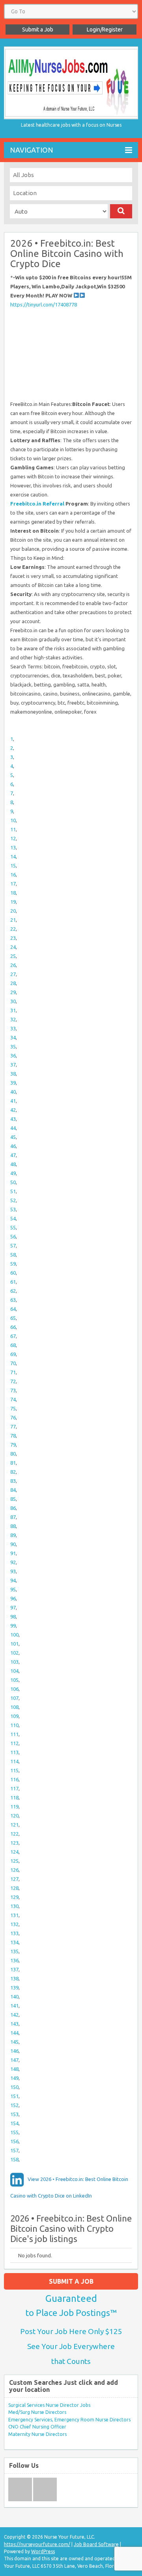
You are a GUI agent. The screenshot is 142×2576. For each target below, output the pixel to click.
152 (14, 2105)
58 (13, 1255)
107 (14, 1698)
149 (14, 2078)
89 (13, 1535)
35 (13, 1046)
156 (14, 2141)
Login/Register (105, 30)
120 (14, 1816)
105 (14, 1680)
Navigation (32, 150)
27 (13, 974)
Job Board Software (96, 2544)
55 (13, 1227)
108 (14, 1707)
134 (14, 1942)
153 (14, 2114)
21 (13, 920)
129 (14, 1897)
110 (14, 1725)
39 (13, 1083)
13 (13, 847)
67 (13, 1336)
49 (13, 1173)
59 (13, 1264)
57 (13, 1246)
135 (14, 1951)
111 (14, 1734)
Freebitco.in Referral (37, 504)
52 (13, 1200)
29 (13, 992)
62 (13, 1291)
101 (14, 1644)
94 (13, 1580)
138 (14, 1978)
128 (14, 1888)
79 (13, 1445)
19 (13, 902)
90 (13, 1544)
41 (13, 1101)
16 (13, 875)
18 (13, 893)
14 (13, 856)
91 (13, 1553)
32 (13, 1019)
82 (13, 1472)
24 (13, 947)
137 (14, 1969)
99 (13, 1626)
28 (13, 983)
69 (13, 1354)
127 (14, 1879)
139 (14, 1987)
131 (14, 1915)
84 (13, 1490)
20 (13, 911)
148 (14, 2069)
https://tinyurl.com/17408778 (44, 304)
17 (13, 884)
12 (13, 838)
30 (13, 1001)
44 (13, 1128)
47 (13, 1155)
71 (13, 1372)
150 (14, 2087)
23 (13, 938)
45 (13, 1137)
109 (14, 1716)
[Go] (121, 211)
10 (13, 820)
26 (13, 965)
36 (13, 1055)
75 (13, 1408)
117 (14, 1788)
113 (14, 1752)
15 (13, 865)
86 (13, 1508)
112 (14, 1743)
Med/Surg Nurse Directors (37, 2412)
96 (13, 1598)
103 (14, 1662)
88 (13, 1526)
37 (13, 1065)
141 (14, 2006)
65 (13, 1318)
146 (14, 2051)
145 (14, 2042)
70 (13, 1363)
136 (14, 1960)
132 (14, 1924)
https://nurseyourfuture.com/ (37, 2544)
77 (13, 1426)
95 (13, 1589)
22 (13, 929)
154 (14, 2123)
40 (13, 1092)
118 (14, 1797)
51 (13, 1191)
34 (13, 1037)
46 (13, 1146)
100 (14, 1635)
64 (13, 1309)
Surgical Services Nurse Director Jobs (49, 2405)
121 (14, 1825)
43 (13, 1119)
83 (13, 1481)
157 (14, 2150)
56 (13, 1236)
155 (14, 2132)
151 (14, 2096)
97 (13, 1607)
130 (14, 1906)
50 (13, 1182)
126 (14, 1870)
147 (14, 2060)
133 (14, 1933)
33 (13, 1028)
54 (13, 1218)
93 (13, 1571)
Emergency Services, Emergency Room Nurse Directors (69, 2420)
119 (14, 1807)
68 (13, 1345)
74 (13, 1399)
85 (13, 1499)
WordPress (43, 2551)
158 (14, 2159)
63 (13, 1300)
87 (13, 1517)
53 (13, 1209)
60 (13, 1273)
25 (13, 956)
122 (14, 1834)
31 (13, 1010)
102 (14, 1653)
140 (14, 1997)
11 (13, 829)
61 (13, 1282)
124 (14, 1852)
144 (14, 2033)
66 (13, 1327)
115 (14, 1770)
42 (13, 1110)
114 (14, 1761)
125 (14, 1861)
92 (13, 1562)
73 (13, 1390)
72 (13, 1381)
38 (13, 1074)
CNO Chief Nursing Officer (37, 2427)
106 (14, 1689)
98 (13, 1616)
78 (13, 1436)
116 (14, 1779)
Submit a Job (38, 30)
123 (14, 1843)
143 (14, 2024)
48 (13, 1164)
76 (13, 1417)
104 (14, 1671)
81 (13, 1463)
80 (13, 1454)
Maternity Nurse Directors (37, 2434)
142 (14, 2015)
